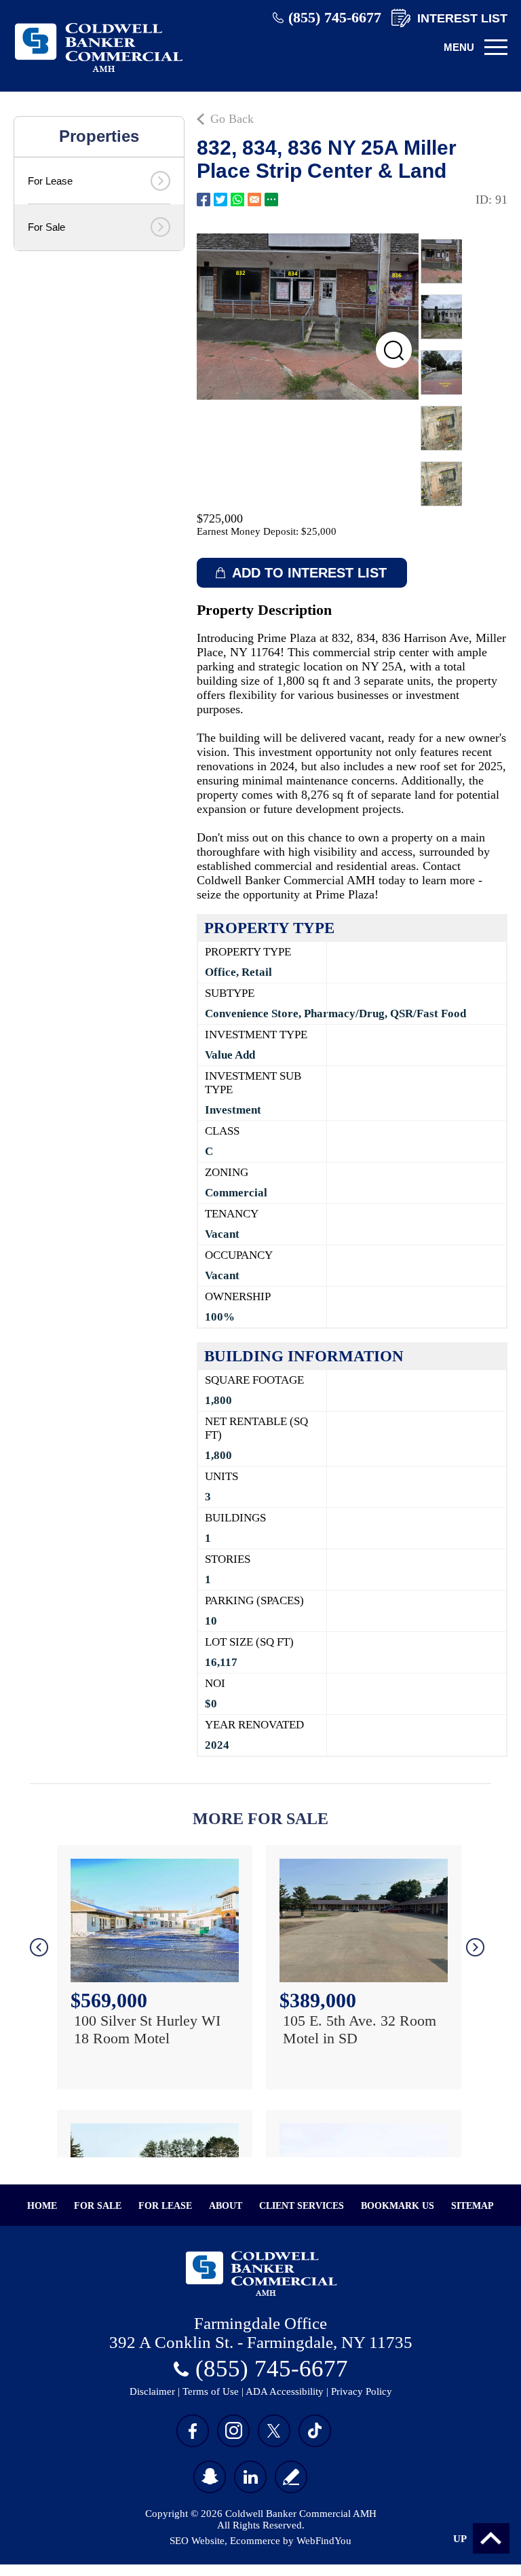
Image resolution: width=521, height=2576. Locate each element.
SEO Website (197, 2541)
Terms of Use (211, 2391)
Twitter (220, 200)
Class (222, 1131)
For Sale (98, 2206)
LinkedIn (250, 2477)
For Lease (165, 2206)
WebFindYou (324, 2541)
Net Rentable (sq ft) (256, 1428)
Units (221, 1476)
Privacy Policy (362, 2391)
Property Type (248, 952)
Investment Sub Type (253, 1083)
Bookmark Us (398, 2206)
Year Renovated (254, 1725)
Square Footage (254, 1380)
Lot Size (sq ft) (249, 1642)
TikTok (315, 2431)
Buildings (235, 1518)
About (226, 2206)
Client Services (302, 2206)
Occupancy (239, 1255)
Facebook (204, 200)
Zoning (227, 1172)
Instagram (233, 2431)
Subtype (230, 993)
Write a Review (291, 2477)
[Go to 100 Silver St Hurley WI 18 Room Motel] (155, 1920)
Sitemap (472, 2206)
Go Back (232, 119)
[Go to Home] (98, 73)
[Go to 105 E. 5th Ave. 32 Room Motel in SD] (364, 1920)
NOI (215, 1683)
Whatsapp (237, 200)
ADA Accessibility (285, 2391)
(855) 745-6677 (335, 17)
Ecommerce (255, 2541)
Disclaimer (152, 2391)
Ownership (238, 1296)
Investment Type (256, 1035)
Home (42, 2206)
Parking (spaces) (254, 1600)
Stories (228, 1559)
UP (460, 2539)
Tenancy (232, 1214)
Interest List (462, 18)
